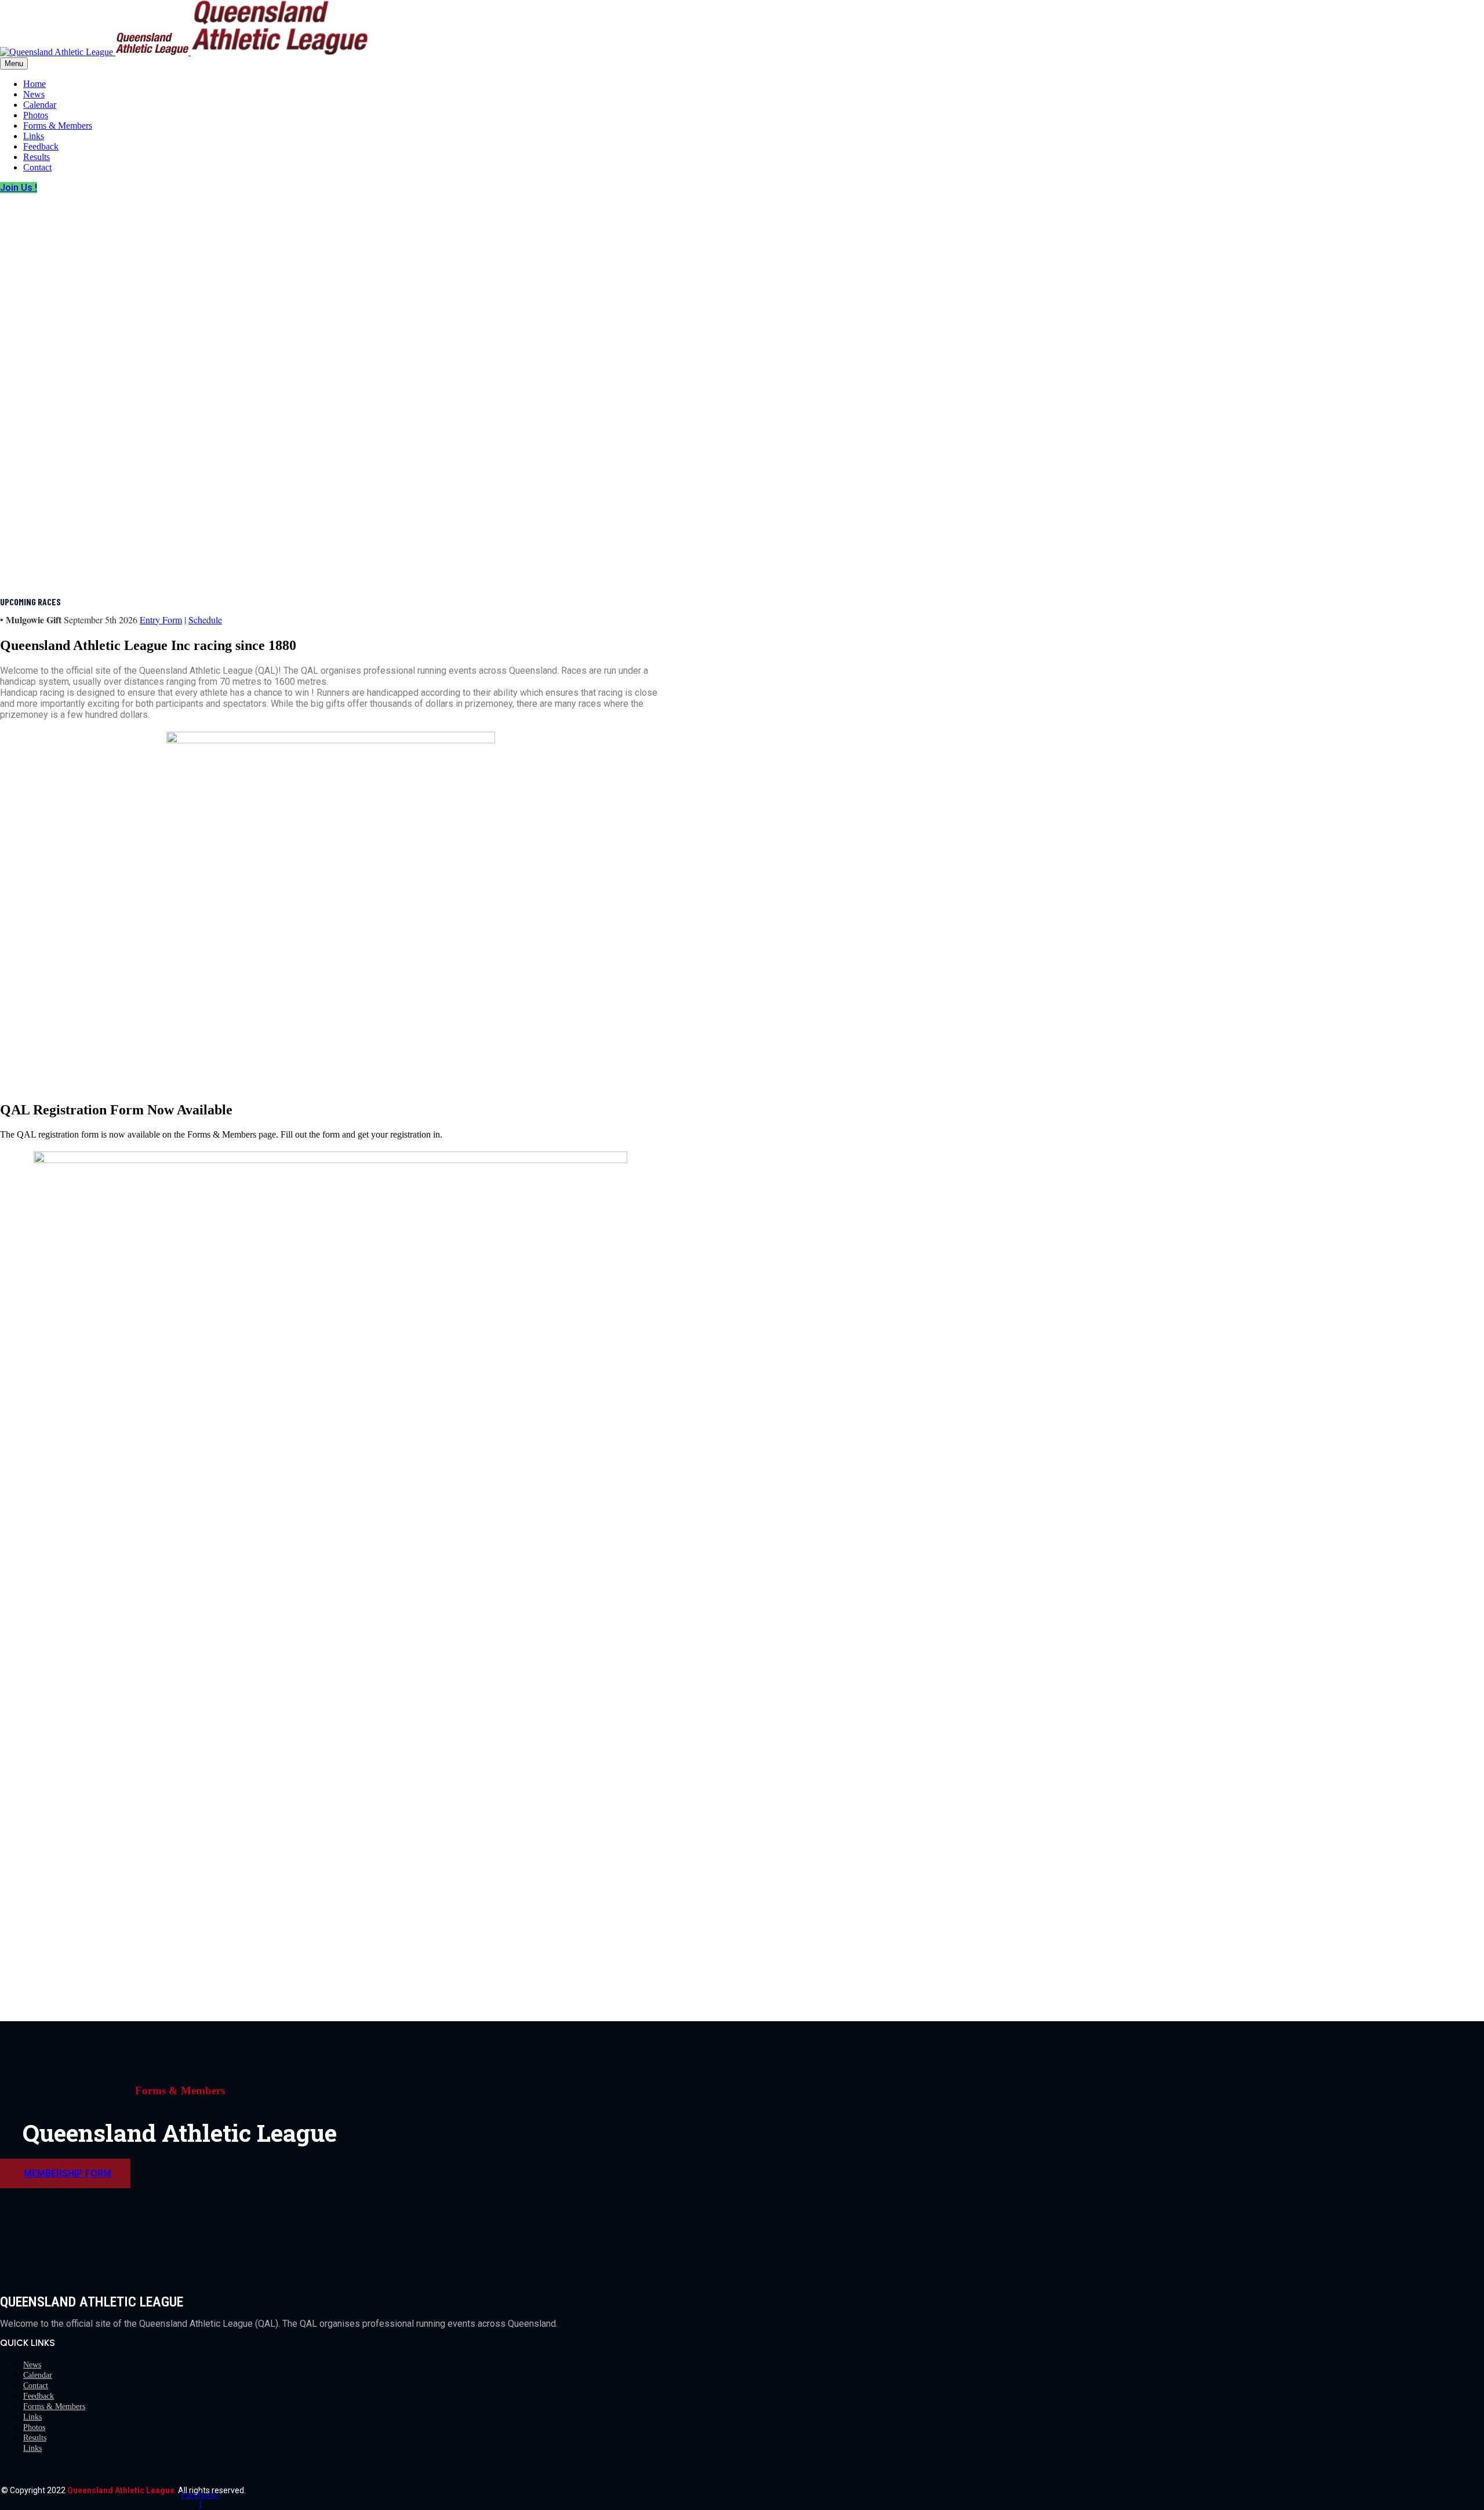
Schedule (205, 620)
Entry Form (161, 620)
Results (37, 157)
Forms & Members (58, 126)
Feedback (41, 146)
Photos (36, 115)
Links (34, 136)
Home (34, 84)
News (34, 94)
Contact (37, 167)
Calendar (40, 105)
